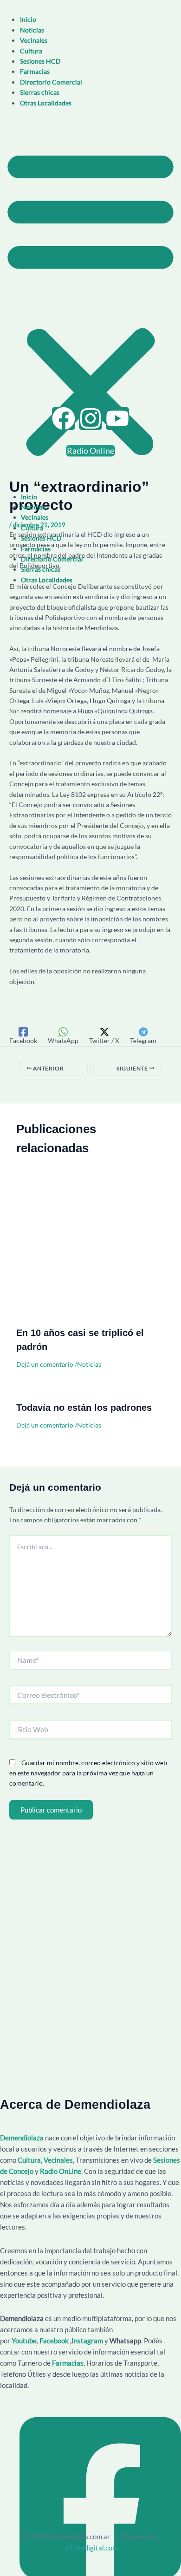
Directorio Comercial (51, 82)
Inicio (28, 19)
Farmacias (35, 71)
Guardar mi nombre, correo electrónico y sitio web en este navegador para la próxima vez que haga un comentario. (88, 1773)
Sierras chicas (40, 92)
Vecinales (34, 40)
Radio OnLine (61, 2171)
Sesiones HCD (40, 61)
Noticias (32, 30)
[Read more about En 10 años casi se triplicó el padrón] (90, 1250)
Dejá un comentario (45, 1364)
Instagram (88, 2341)
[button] (90, 302)
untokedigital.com (90, 2548)
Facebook (54, 2341)
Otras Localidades (46, 103)
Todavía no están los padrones (84, 1408)
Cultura (31, 51)
